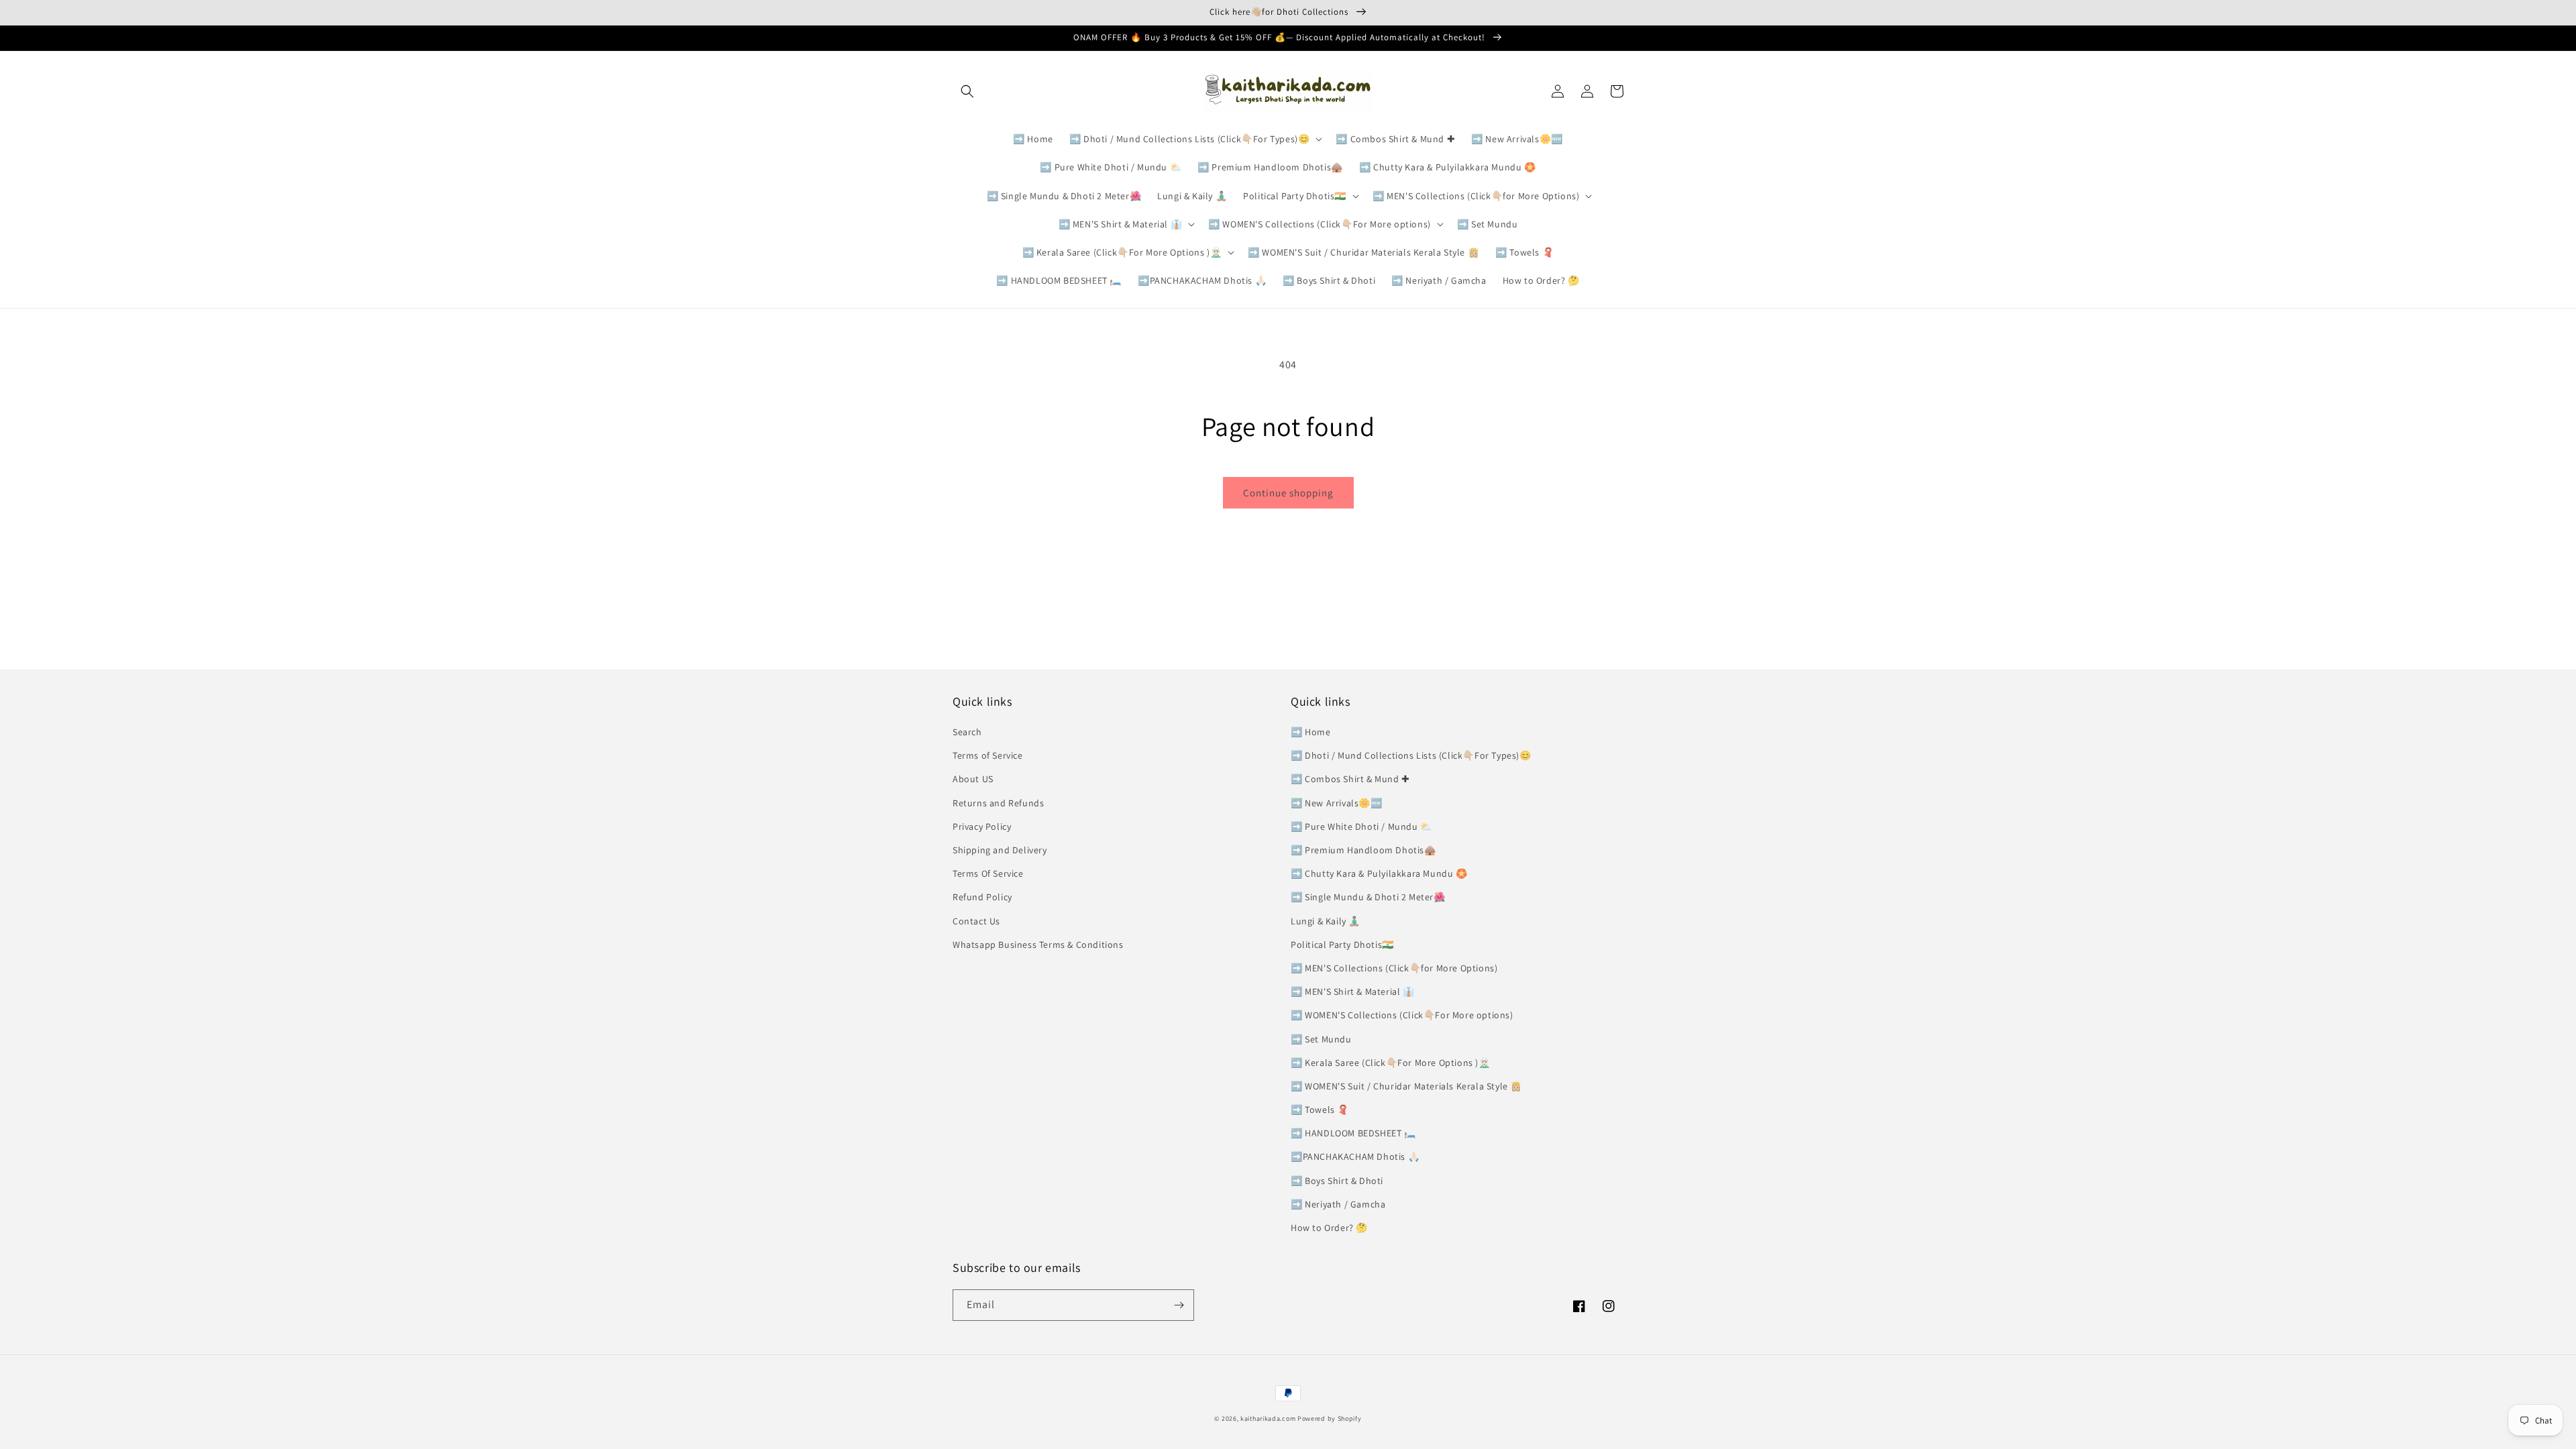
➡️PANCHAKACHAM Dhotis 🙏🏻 (1355, 1157)
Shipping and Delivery (1000, 850)
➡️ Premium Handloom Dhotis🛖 (1363, 850)
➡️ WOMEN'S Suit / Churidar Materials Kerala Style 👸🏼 (1406, 1086)
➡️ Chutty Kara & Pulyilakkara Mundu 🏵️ (1379, 873)
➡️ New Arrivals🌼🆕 (1337, 803)
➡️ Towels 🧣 (1320, 1110)
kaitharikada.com (1268, 1418)
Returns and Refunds (998, 803)
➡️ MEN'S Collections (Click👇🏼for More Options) (1394, 968)
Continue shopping (1288, 493)
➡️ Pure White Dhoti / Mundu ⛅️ (1361, 826)
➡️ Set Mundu (1321, 1039)
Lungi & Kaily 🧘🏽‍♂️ (1326, 921)
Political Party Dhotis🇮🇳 (1342, 945)
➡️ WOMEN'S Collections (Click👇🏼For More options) (1402, 1015)
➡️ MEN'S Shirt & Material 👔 (1353, 991)
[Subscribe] (1179, 1305)
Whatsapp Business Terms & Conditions (1038, 945)
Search (967, 732)
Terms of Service (988, 755)
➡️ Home (1311, 732)
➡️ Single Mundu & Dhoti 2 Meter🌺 (1368, 897)
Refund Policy (982, 897)
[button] (967, 91)
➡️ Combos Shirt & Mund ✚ (1350, 779)
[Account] (1587, 91)
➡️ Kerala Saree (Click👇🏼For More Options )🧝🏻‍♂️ (1391, 1063)
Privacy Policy (982, 826)
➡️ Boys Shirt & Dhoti (1337, 1181)
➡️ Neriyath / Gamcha (1338, 1204)
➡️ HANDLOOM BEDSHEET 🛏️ (1353, 1133)
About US (973, 779)
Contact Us (976, 921)
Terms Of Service (988, 873)
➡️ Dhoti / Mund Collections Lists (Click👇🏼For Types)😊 (1411, 755)
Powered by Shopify (1330, 1418)
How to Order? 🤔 (1329, 1228)
